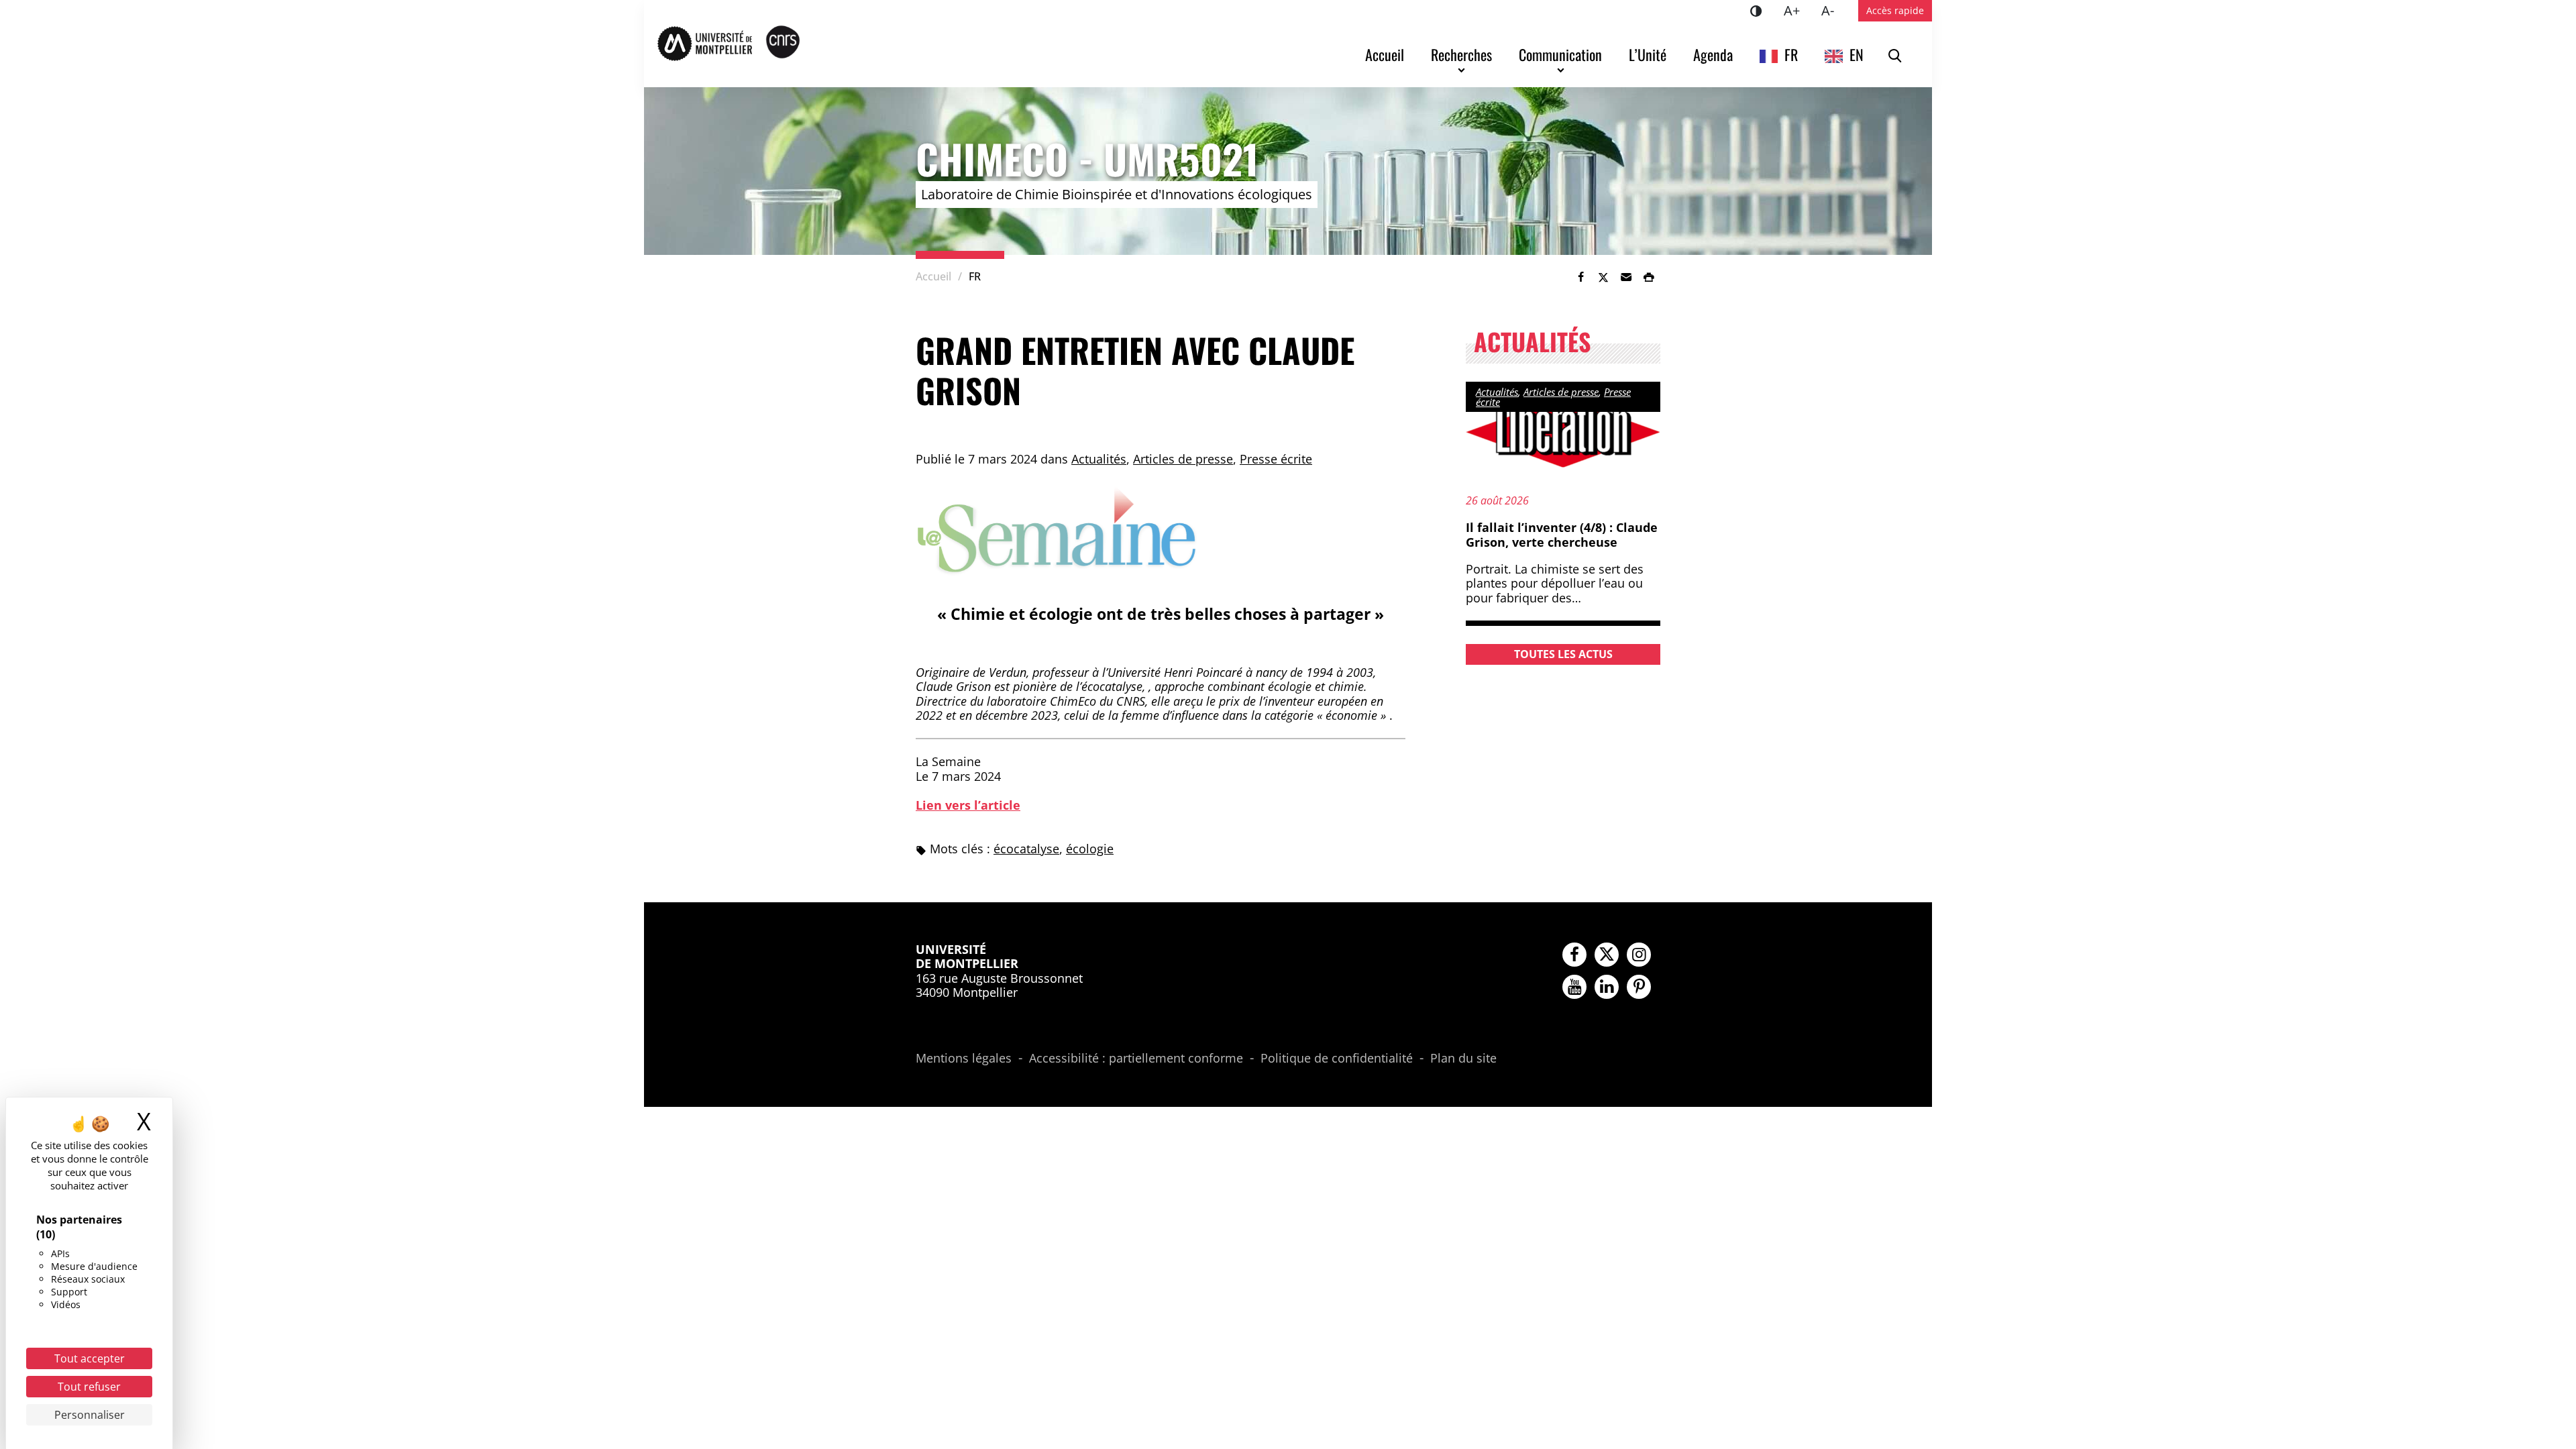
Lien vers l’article (968, 805)
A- (1833, 10)
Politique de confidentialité (1337, 1059)
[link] (1580, 277)
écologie (1090, 849)
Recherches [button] (1461, 54)
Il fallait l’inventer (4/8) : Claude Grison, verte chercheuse (1562, 535)
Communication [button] (1560, 54)
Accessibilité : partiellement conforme (1136, 1059)
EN (1857, 54)
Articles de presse (1183, 459)
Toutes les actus (1563, 654)
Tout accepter (90, 1358)
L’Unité (1648, 54)
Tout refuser (89, 1387)
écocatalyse (1026, 849)
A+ (1797, 10)
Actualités (1099, 459)
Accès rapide (1895, 10)
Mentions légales (964, 1059)
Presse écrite (1276, 459)
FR (1791, 54)
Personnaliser (90, 1415)
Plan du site (1463, 1059)
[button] (1626, 277)
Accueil (1385, 54)
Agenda (1713, 54)
